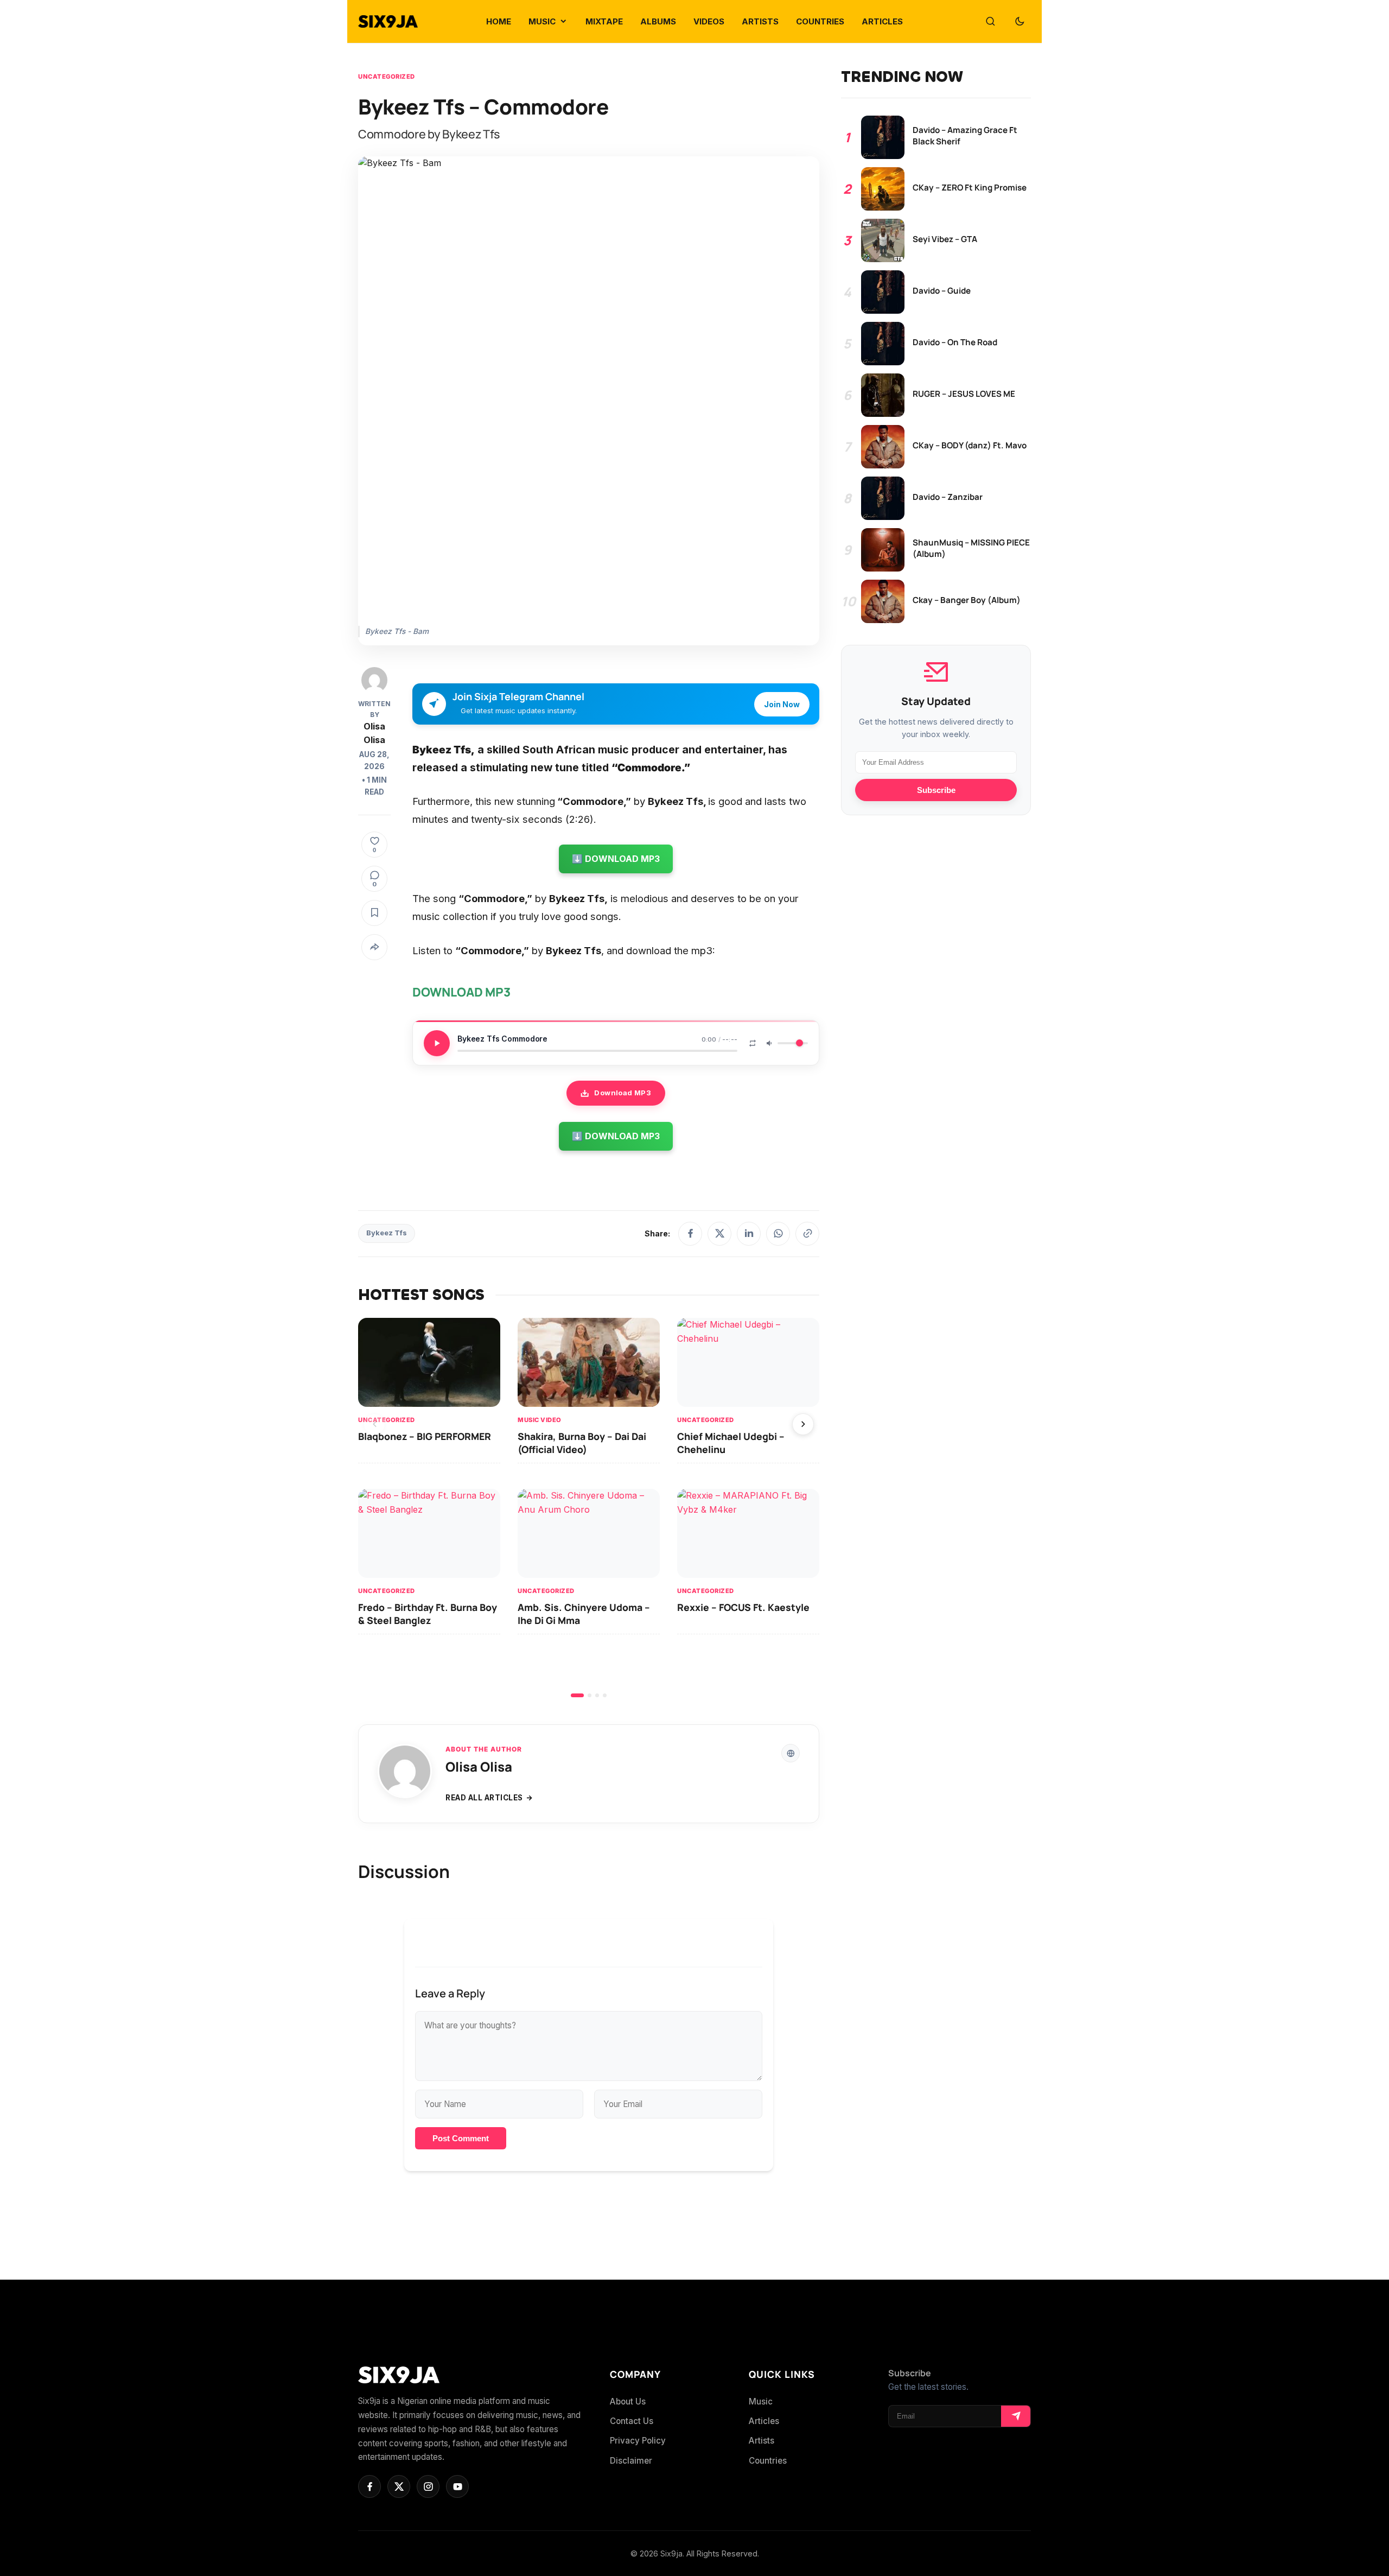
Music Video (540, 1420)
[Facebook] (690, 1234)
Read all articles (484, 1798)
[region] (589, 1508)
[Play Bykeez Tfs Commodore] (437, 1043)
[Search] (990, 22)
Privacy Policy (638, 2441)
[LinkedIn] (749, 1234)
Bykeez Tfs (387, 1233)
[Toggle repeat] (753, 1043)
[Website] (791, 1753)
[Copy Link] (807, 1234)
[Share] (374, 947)
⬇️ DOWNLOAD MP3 (616, 859)
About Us (628, 2401)
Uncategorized (387, 77)
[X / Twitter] (719, 1234)
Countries (768, 2461)
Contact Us (632, 2421)
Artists (762, 2441)
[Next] (803, 1424)
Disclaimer (631, 2461)
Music (761, 2401)
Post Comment (461, 2138)
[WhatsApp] (778, 1234)
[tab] (577, 1695)
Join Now (782, 704)
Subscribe (936, 790)
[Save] (374, 913)
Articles (764, 2421)
